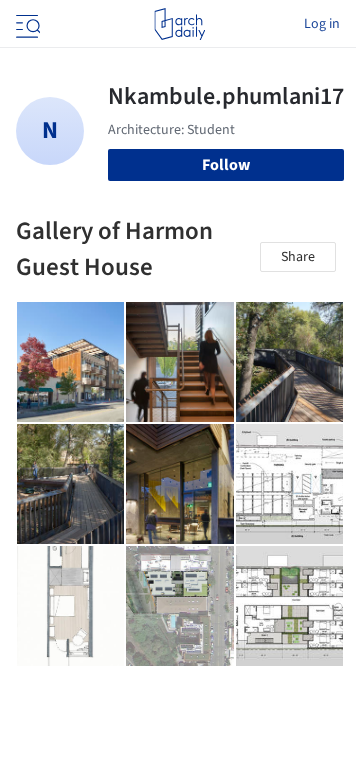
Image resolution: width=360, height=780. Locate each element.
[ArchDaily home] (179, 24)
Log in (322, 24)
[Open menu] (26, 24)
